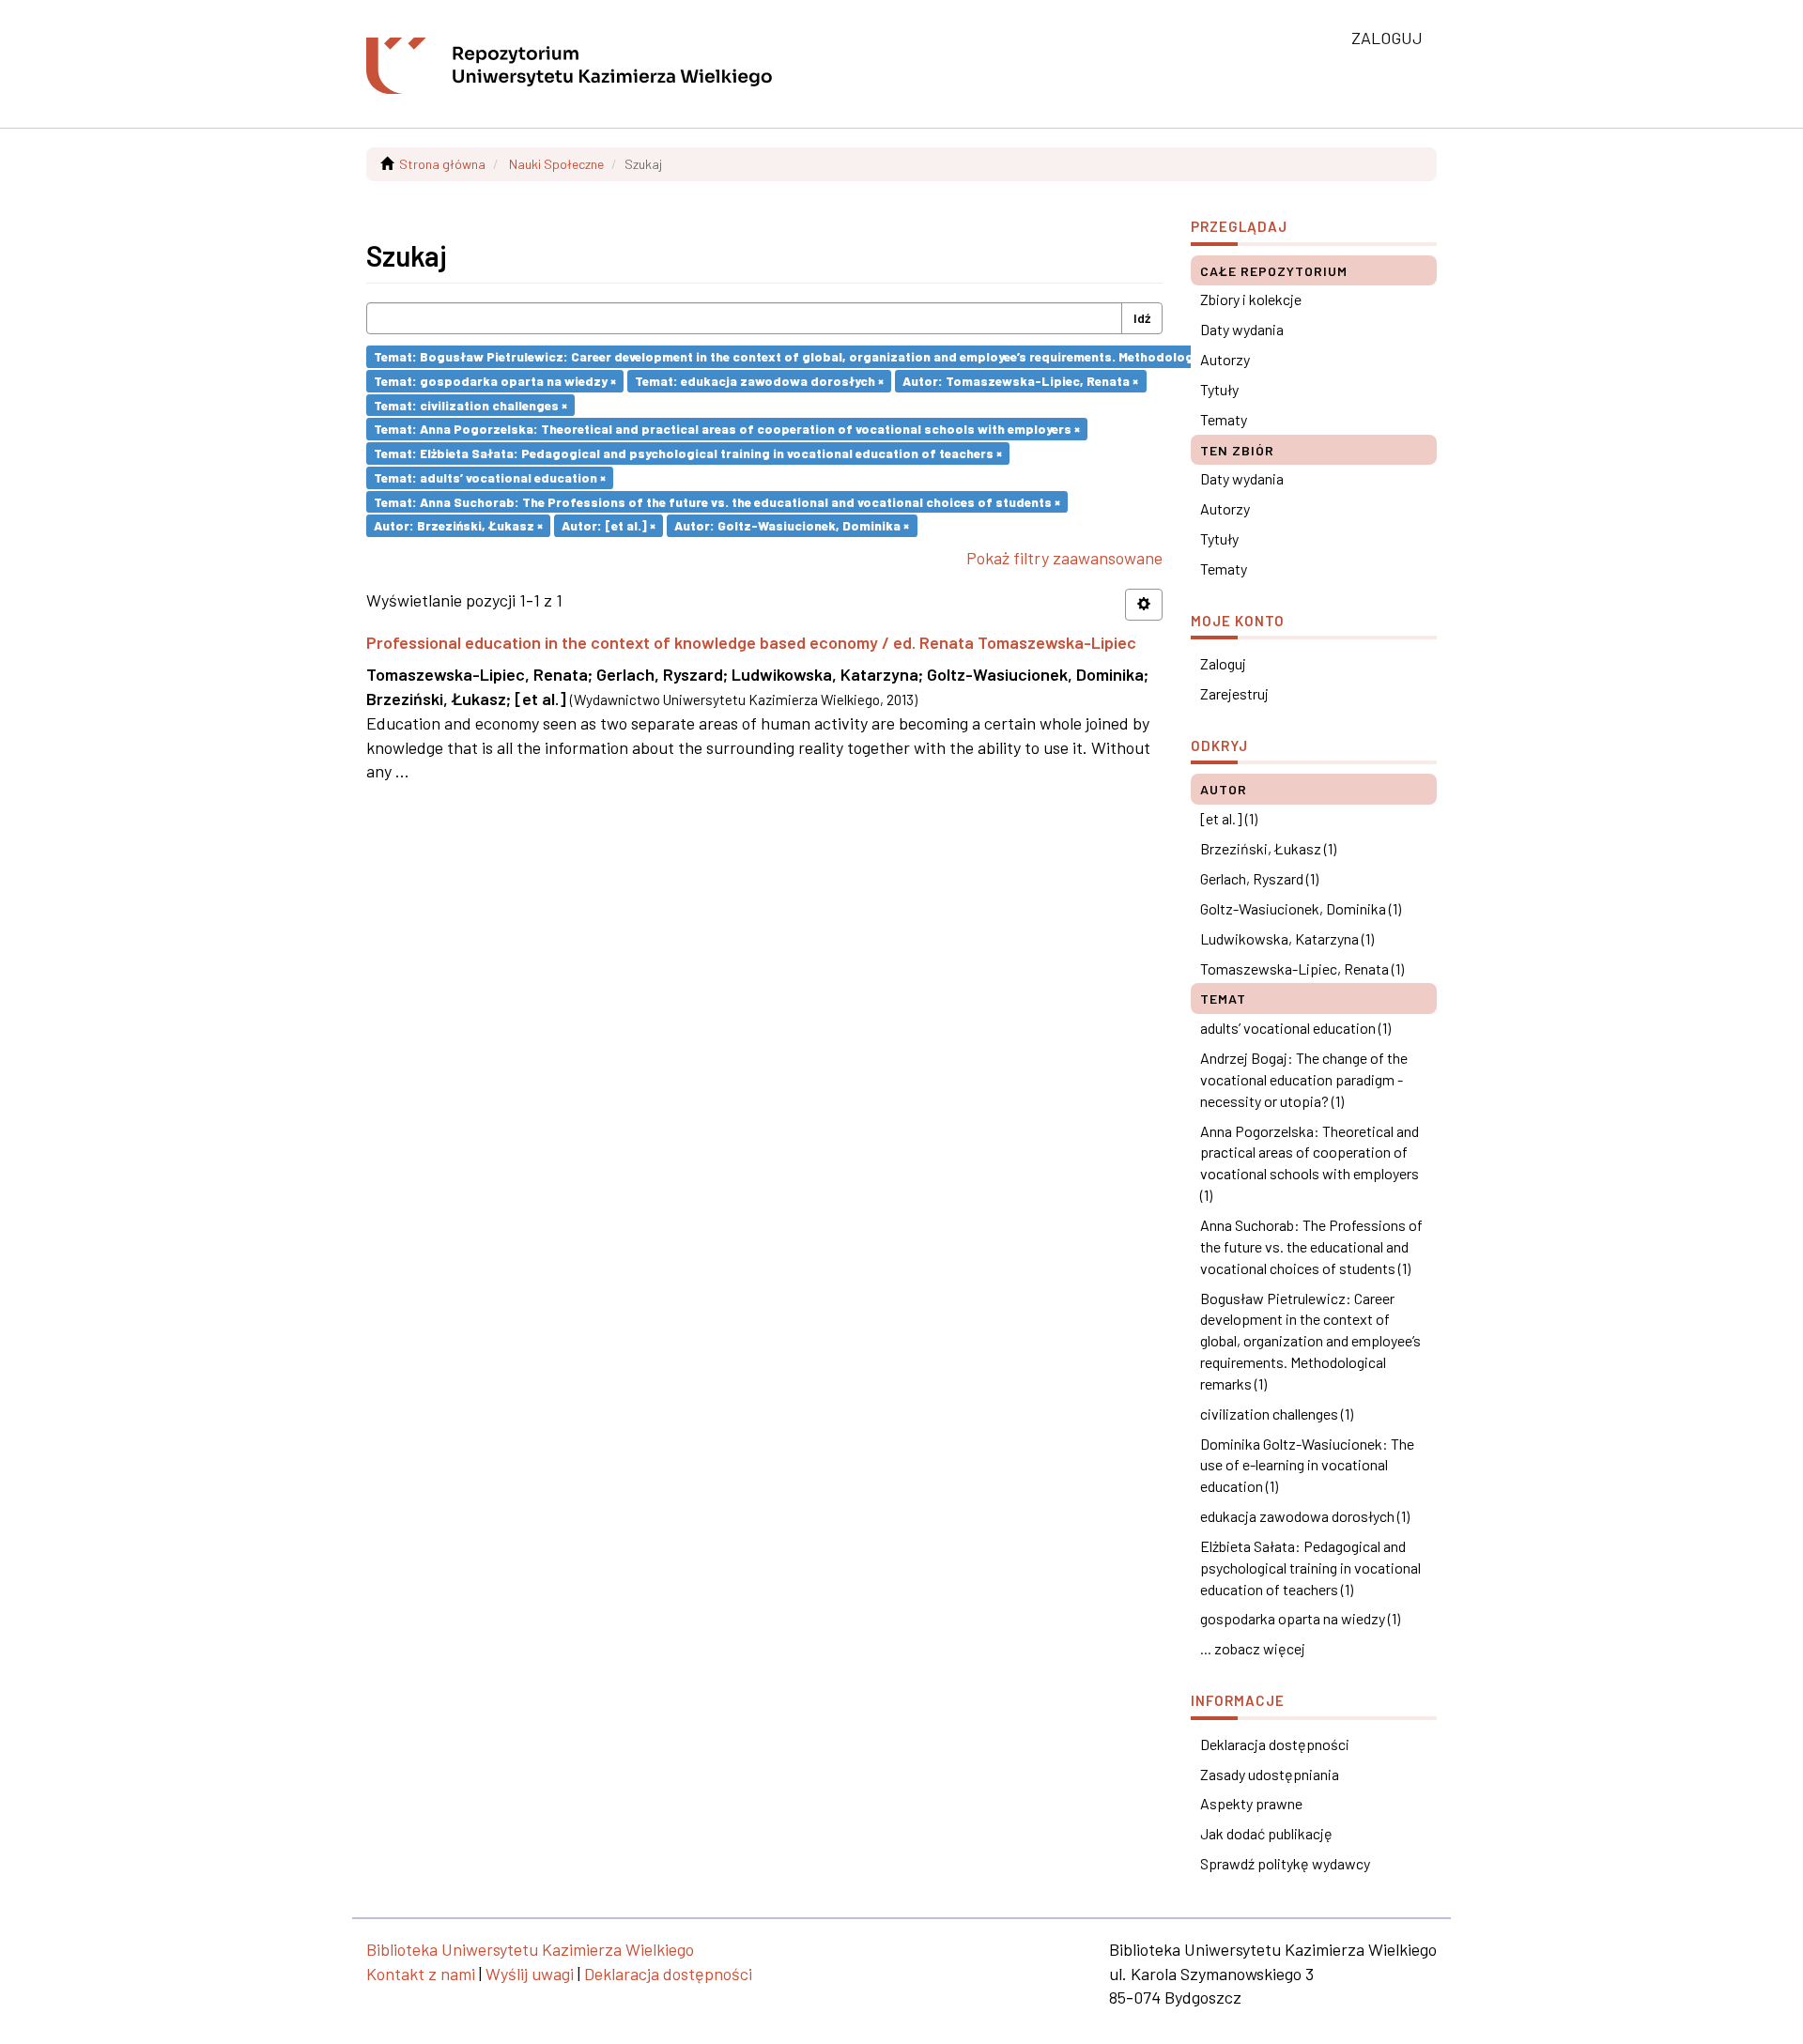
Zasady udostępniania (1270, 1774)
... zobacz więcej (1253, 1648)
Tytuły (1219, 389)
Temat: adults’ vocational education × (490, 477)
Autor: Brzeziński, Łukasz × (458, 525)
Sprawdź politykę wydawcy (1285, 1863)
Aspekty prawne (1251, 1803)
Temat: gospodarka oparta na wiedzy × (495, 381)
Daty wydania (1242, 329)
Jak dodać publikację (1266, 1833)
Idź (1142, 318)
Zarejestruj (1234, 693)
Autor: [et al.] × (609, 525)
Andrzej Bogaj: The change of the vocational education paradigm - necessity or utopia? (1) (1304, 1079)
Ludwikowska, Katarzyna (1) (1287, 938)
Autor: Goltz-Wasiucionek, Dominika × (792, 525)
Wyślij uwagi (530, 1974)
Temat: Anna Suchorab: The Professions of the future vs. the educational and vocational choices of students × (717, 501)
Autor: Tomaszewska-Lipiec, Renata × (1020, 381)
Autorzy (1225, 359)
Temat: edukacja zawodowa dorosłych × (759, 381)
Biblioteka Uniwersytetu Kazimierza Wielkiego (530, 1949)
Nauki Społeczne (556, 164)
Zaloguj (1223, 663)
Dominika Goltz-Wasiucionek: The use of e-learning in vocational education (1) (1307, 1465)
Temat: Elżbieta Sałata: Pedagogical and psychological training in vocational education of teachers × (688, 453)
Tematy (1224, 419)
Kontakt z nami (421, 1974)
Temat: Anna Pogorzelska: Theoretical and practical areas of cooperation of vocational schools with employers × (727, 429)
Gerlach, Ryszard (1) (1259, 878)
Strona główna (442, 164)
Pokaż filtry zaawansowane (1064, 558)
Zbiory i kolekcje (1251, 299)
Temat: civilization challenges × (470, 404)
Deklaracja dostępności (1275, 1744)
